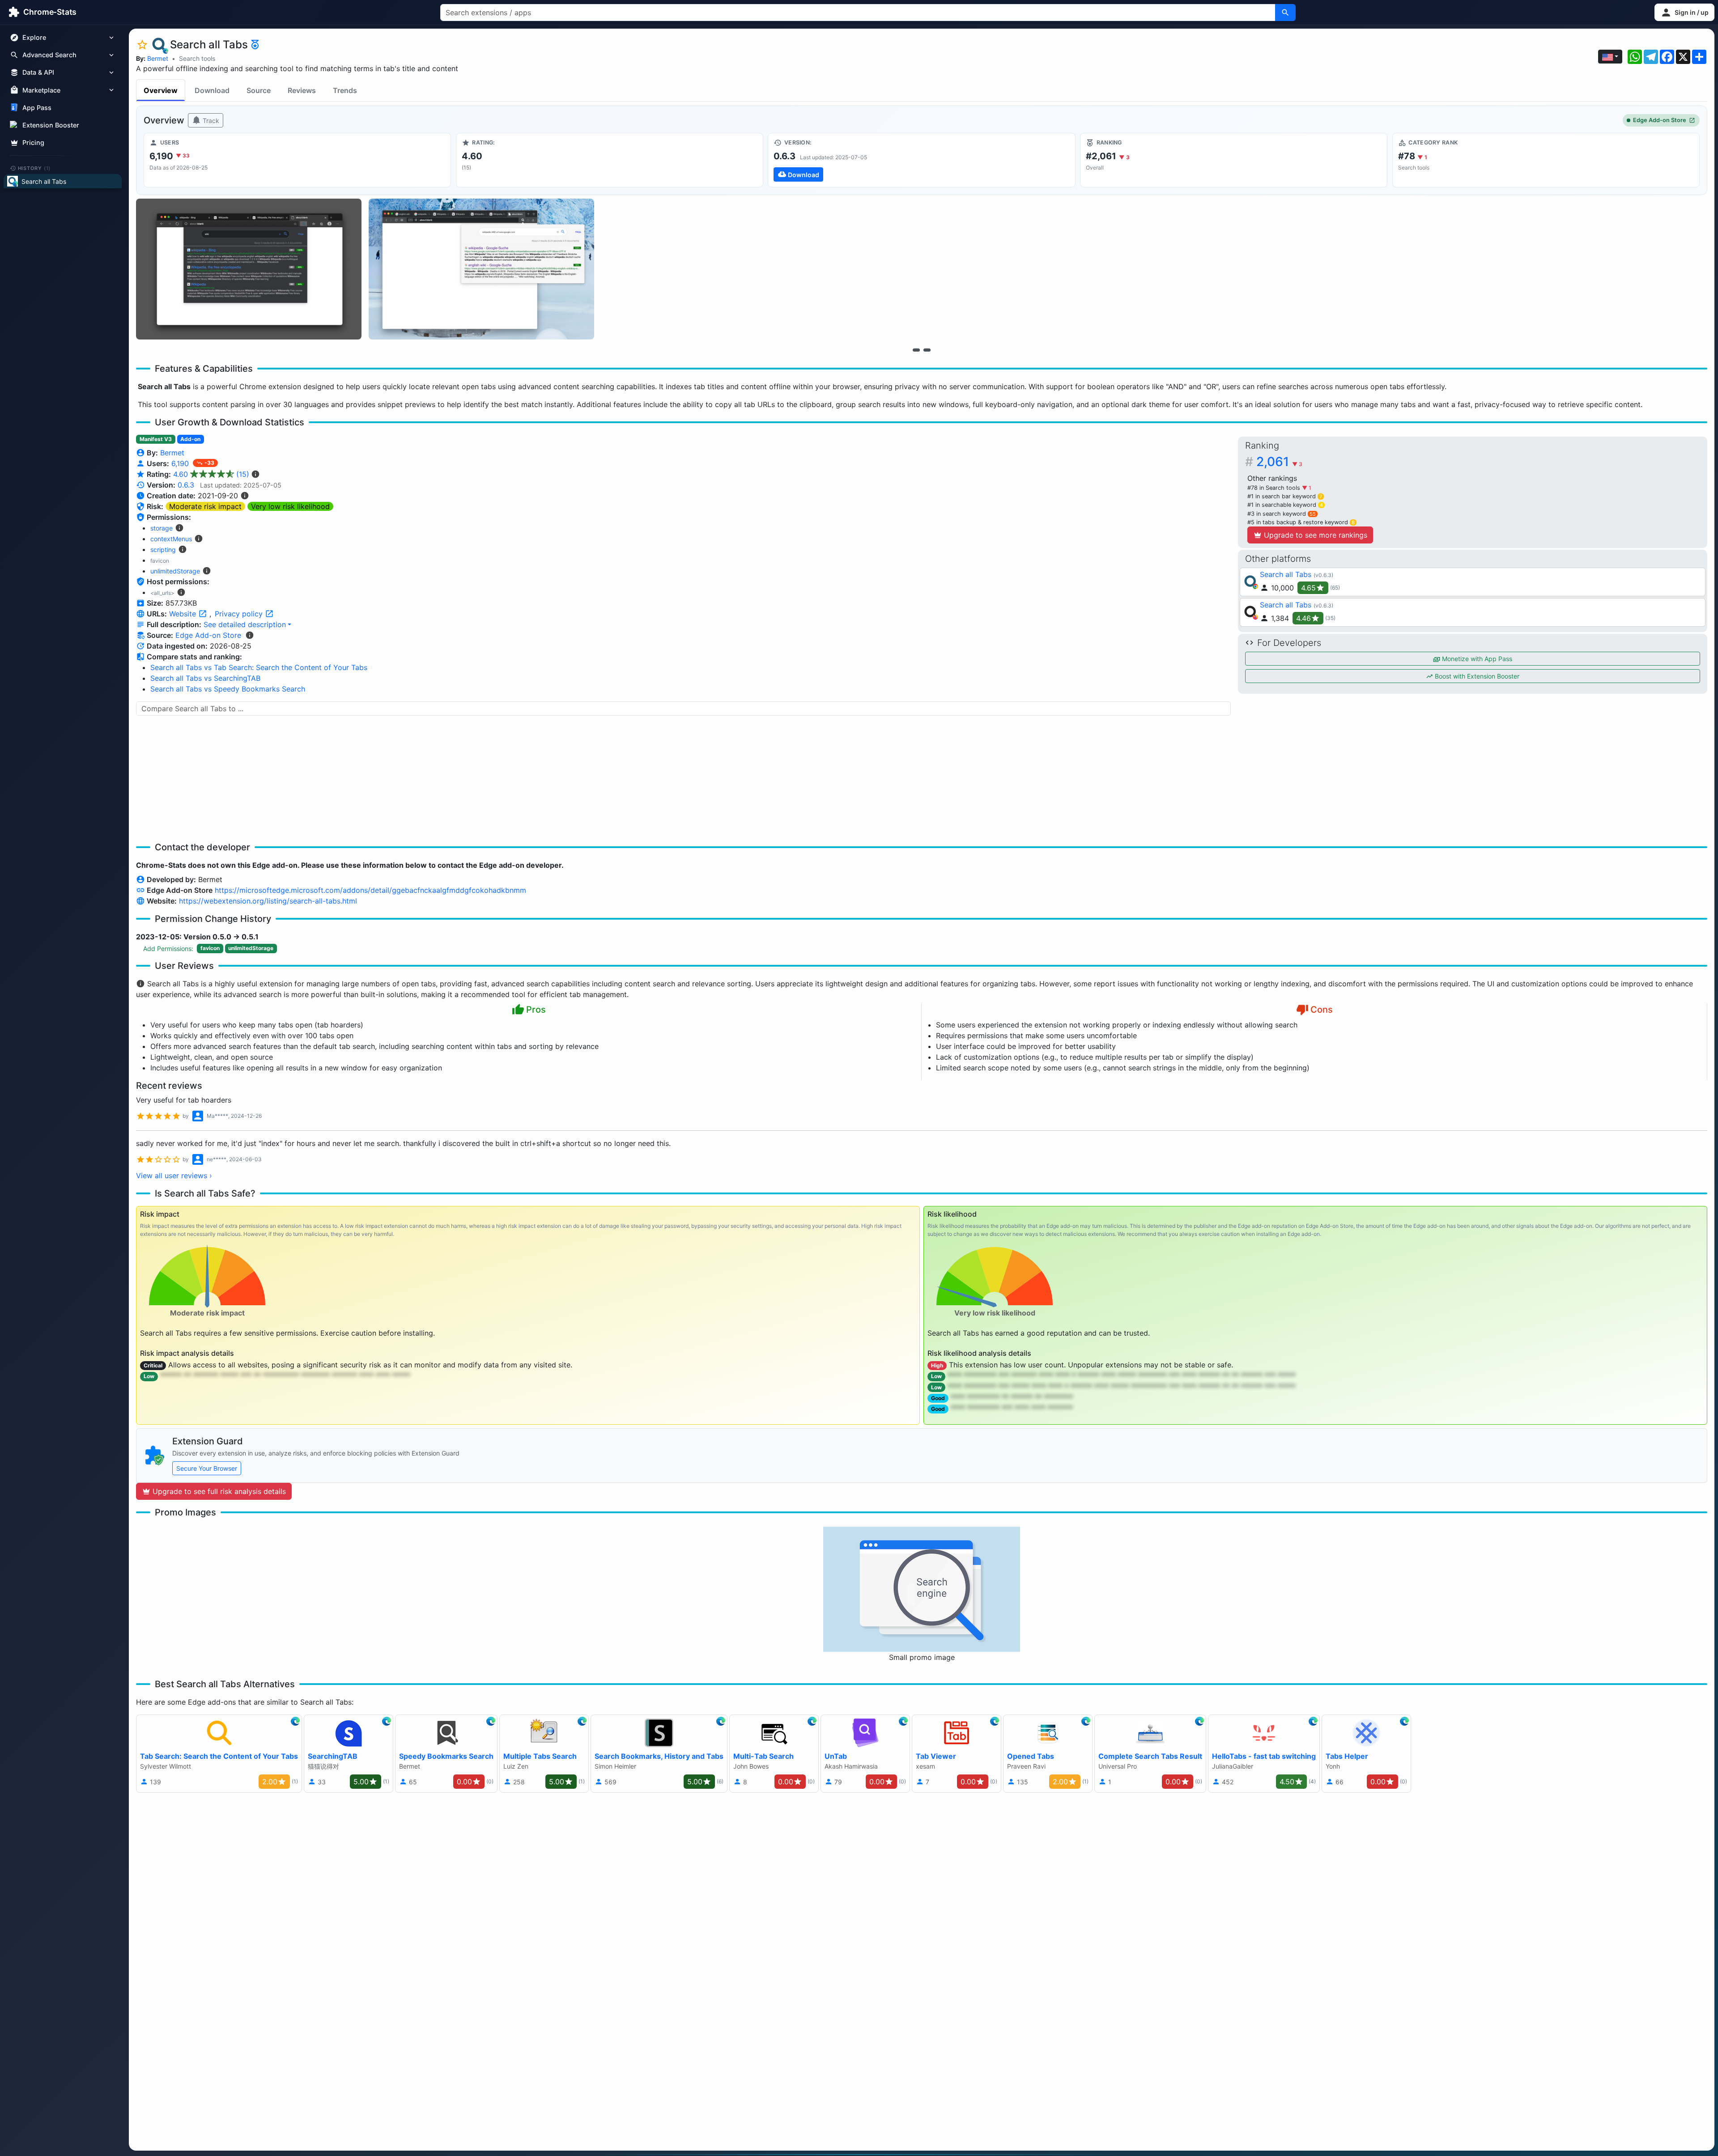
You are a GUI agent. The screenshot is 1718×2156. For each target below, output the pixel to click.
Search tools (197, 58)
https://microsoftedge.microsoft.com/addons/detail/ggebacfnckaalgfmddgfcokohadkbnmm (370, 890)
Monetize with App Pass (1476, 659)
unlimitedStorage (175, 571)
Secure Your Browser (207, 1468)
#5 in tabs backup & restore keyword (1301, 522)
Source (259, 90)
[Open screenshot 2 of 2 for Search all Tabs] (481, 269)
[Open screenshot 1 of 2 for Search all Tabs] (249, 269)
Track (210, 121)
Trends (345, 90)
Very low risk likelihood (290, 506)
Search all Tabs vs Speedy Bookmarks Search (228, 689)
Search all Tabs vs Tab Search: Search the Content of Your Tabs (259, 667)
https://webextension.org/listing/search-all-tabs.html (268, 901)
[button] (1684, 12)
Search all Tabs (1286, 574)
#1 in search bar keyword (1285, 496)
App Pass (37, 108)
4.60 (211, 474)
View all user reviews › (174, 1176)
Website (184, 614)
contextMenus (171, 539)
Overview (161, 90)
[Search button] (1285, 13)
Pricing (33, 142)
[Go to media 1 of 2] (916, 350)
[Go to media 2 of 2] (927, 350)
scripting (163, 550)
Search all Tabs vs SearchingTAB (205, 678)
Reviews (302, 90)
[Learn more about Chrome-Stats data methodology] (250, 635)
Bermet (158, 58)
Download (212, 90)
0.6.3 (186, 485)
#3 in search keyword (1282, 514)
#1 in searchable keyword (1285, 505)
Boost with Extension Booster (1476, 676)
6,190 (181, 463)
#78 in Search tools (1275, 488)
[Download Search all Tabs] (921, 160)
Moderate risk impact (205, 506)
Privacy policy (240, 614)
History (34, 168)
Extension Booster (51, 125)
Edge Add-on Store (1660, 120)
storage (162, 528)
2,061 (1279, 462)
